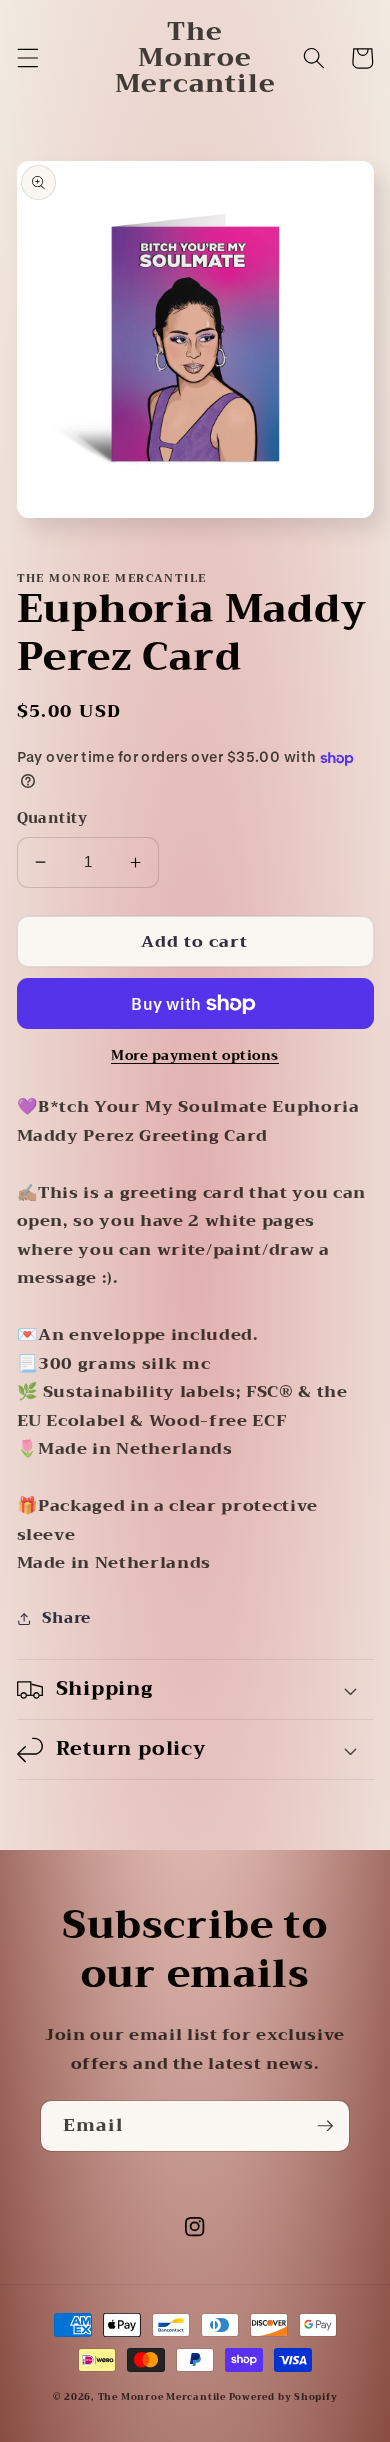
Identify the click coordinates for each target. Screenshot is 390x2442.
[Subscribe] (325, 2126)
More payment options (195, 1055)
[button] (27, 58)
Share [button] (66, 1618)
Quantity (52, 819)
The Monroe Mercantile (163, 2397)
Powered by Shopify (283, 2397)
